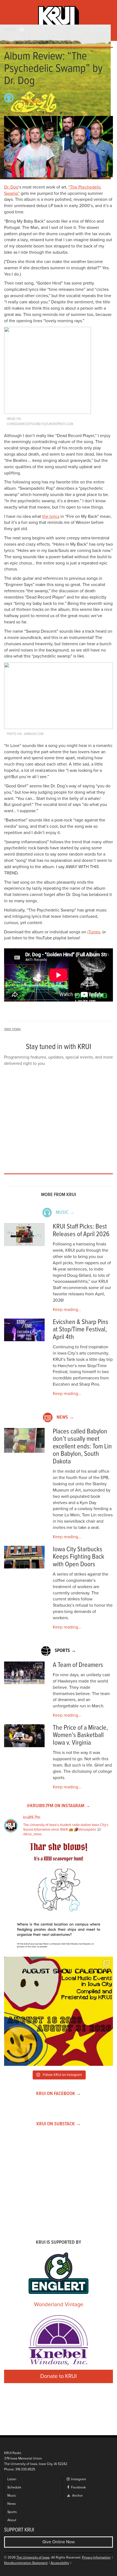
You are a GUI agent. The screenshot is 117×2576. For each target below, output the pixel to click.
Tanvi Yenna (32, 101)
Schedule (14, 2487)
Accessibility (60, 2563)
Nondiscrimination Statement (26, 2563)
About (12, 2520)
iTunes (94, 932)
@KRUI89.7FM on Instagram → (59, 1806)
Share (50, 113)
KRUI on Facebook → (59, 2094)
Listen (12, 2479)
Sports (12, 2512)
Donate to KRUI (59, 2376)
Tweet (68, 113)
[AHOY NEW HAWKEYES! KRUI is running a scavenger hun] (59, 1898)
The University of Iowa (33, 2558)
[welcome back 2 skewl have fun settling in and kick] (59, 2011)
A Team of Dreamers (78, 1665)
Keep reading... (67, 1310)
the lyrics (51, 516)
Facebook (78, 2487)
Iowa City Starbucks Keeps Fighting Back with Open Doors (78, 1557)
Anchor (77, 2496)
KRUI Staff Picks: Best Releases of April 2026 (81, 1231)
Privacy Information (96, 2558)
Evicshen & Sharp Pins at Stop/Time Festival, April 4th (81, 1330)
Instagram (78, 2479)
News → (65, 1417)
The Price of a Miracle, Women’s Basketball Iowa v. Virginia (80, 1735)
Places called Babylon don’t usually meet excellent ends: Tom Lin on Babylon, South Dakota (82, 1447)
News (12, 2504)
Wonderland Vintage (59, 2305)
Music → (65, 1213)
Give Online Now (59, 2542)
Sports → (65, 1651)
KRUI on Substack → (59, 2124)
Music (12, 2496)
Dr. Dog (11, 187)
